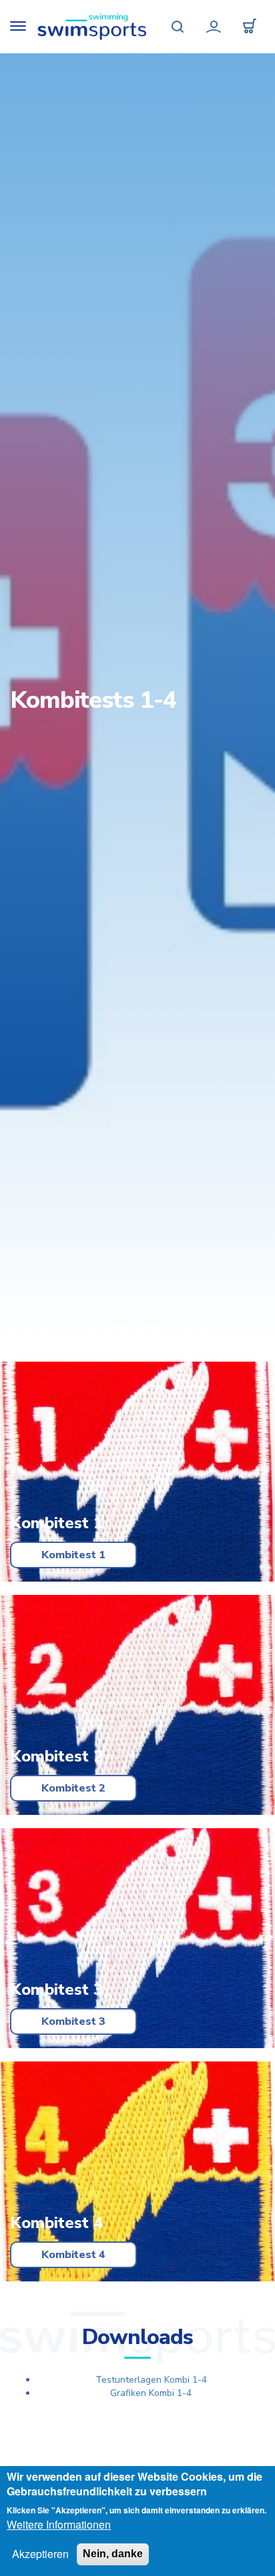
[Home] (92, 27)
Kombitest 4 (73, 2255)
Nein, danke (113, 2554)
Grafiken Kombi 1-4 (151, 2393)
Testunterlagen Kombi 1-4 (151, 2380)
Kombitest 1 (73, 1555)
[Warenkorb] (250, 27)
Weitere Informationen (59, 2525)
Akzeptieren (40, 2554)
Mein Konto (214, 27)
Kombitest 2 (73, 1788)
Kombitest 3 (73, 2021)
